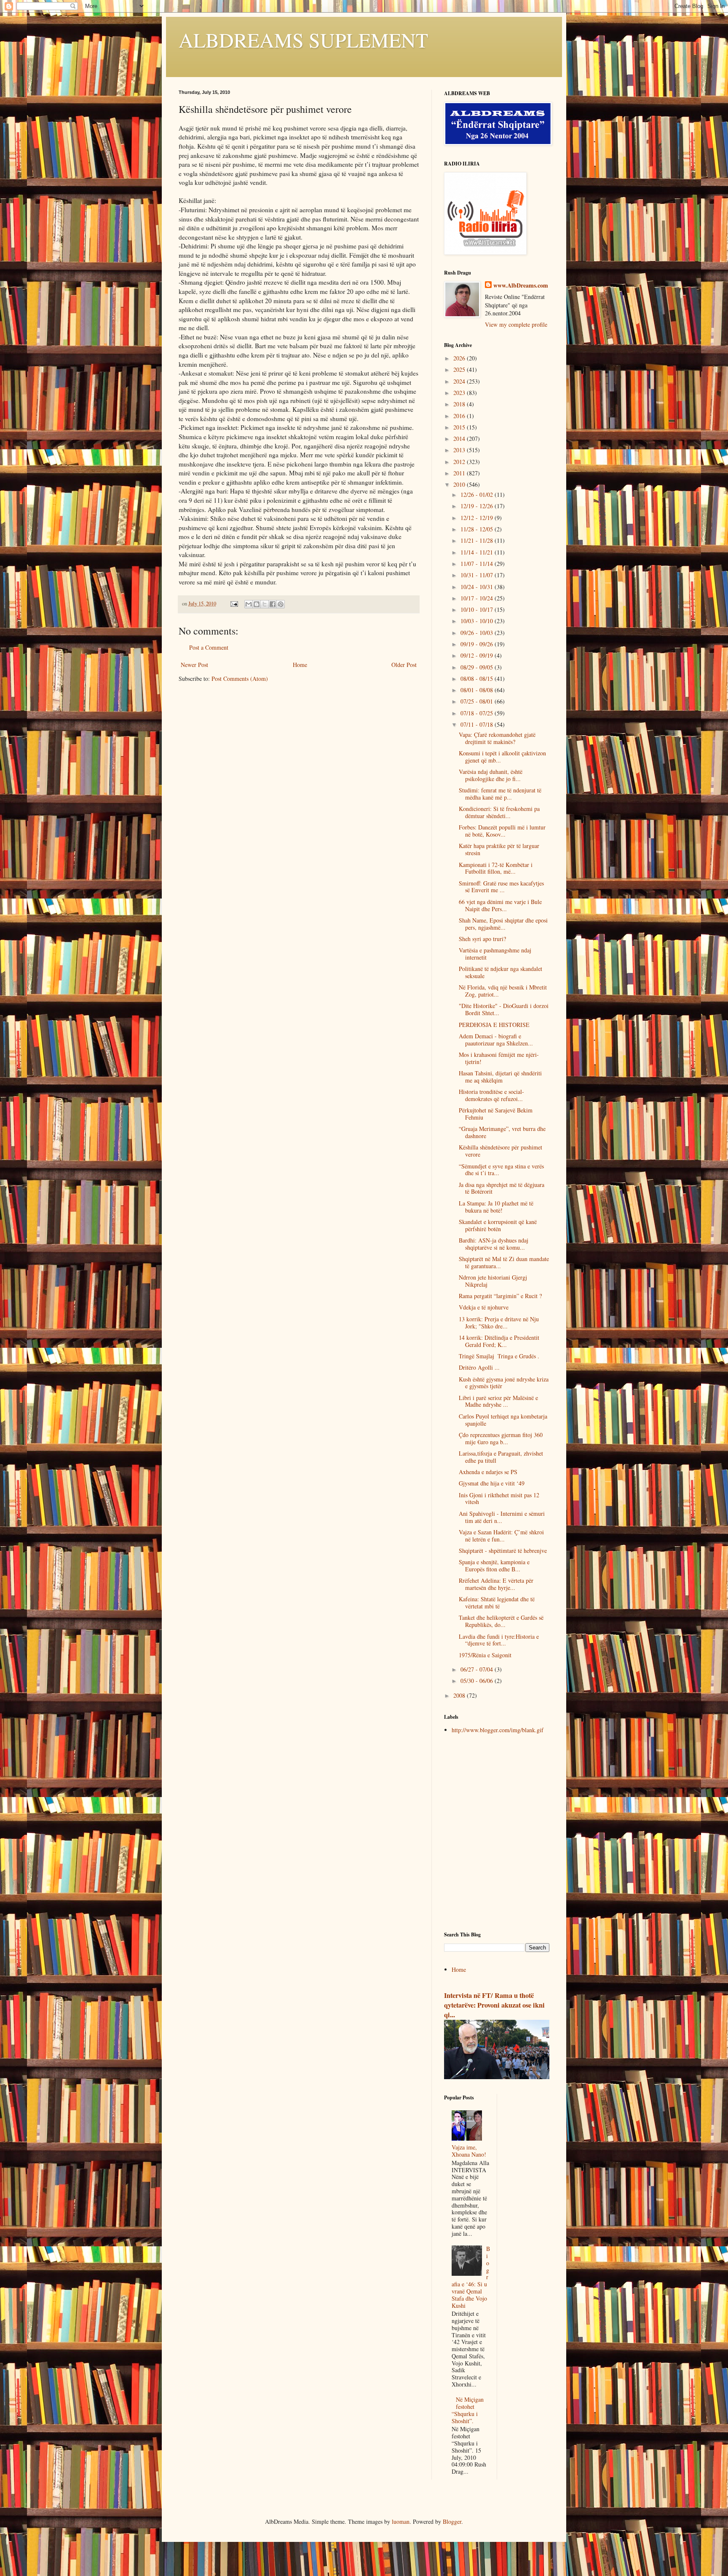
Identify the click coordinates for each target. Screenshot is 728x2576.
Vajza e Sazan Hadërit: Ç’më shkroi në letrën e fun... (501, 1536)
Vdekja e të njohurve (484, 1307)
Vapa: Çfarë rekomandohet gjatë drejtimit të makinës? (497, 738)
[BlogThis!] (257, 604)
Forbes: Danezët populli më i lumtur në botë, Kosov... (502, 831)
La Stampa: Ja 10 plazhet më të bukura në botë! (496, 1207)
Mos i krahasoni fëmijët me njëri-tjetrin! (499, 1058)
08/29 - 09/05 (478, 667)
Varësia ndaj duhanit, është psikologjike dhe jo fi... (491, 775)
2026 (460, 358)
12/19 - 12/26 (478, 506)
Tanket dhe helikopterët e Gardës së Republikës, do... (501, 1621)
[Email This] (249, 604)
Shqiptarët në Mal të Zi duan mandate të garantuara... (504, 1262)
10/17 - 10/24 (478, 598)
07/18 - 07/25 (478, 713)
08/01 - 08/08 (478, 690)
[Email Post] (234, 604)
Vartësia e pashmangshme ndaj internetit (495, 954)
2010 (460, 484)
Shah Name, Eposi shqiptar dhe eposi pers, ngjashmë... (503, 924)
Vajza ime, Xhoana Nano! (469, 2151)
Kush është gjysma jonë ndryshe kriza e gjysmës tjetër (504, 1383)
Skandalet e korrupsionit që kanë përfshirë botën (498, 1225)
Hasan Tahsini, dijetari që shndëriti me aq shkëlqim (500, 1077)
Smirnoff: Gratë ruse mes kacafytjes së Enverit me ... (501, 887)
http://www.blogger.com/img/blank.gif (498, 1730)
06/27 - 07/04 (478, 1669)
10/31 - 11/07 (478, 575)
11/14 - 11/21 (478, 552)
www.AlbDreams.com (521, 285)
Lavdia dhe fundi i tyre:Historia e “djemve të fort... (499, 1640)
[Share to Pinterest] (281, 604)
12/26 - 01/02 (478, 495)
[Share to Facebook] (273, 604)
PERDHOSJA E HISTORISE (494, 1025)
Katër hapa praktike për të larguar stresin (499, 849)
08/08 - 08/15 (478, 679)
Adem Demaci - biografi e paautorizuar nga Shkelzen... (496, 1040)
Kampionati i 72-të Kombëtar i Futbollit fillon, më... (496, 868)
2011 (460, 473)
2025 (460, 369)
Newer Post (194, 665)
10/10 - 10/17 (478, 609)
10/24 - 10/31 (478, 587)
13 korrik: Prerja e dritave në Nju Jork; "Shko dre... (499, 1323)
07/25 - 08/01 (478, 701)
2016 (460, 416)
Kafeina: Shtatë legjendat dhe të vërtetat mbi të (497, 1603)
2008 (460, 1695)
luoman (401, 2521)
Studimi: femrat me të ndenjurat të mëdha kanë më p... (500, 794)
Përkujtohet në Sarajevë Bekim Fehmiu (496, 1114)
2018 (460, 404)
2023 (460, 393)
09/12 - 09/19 (478, 655)
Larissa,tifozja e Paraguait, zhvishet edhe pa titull (501, 1457)
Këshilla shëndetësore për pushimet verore (500, 1151)
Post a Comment (209, 647)
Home (300, 665)
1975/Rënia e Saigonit (485, 1655)
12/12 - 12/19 (478, 518)
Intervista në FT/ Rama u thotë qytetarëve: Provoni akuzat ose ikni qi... (494, 2005)
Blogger (452, 2521)
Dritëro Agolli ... (479, 1367)
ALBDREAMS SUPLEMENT (303, 40)
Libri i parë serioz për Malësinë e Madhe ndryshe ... (498, 1401)
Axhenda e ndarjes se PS (488, 1472)
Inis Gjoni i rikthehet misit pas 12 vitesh (499, 1499)
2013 (460, 450)
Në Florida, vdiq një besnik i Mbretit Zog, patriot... (503, 991)
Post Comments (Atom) (240, 679)
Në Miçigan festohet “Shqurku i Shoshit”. (468, 2410)
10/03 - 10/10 (478, 621)
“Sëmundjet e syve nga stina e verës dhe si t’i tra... (501, 1170)
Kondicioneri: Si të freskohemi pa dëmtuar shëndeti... (499, 812)
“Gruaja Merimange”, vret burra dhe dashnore (502, 1132)
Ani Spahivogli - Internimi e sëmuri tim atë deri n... (502, 1517)
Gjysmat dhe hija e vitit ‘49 (492, 1483)
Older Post (404, 665)
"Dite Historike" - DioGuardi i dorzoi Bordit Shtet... (504, 1009)
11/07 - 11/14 (478, 564)
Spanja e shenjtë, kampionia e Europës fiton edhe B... (494, 1565)
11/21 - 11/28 (478, 540)
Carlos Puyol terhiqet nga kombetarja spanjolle (503, 1420)
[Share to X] (265, 604)
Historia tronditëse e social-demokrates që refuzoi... (491, 1095)
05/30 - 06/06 (478, 1681)
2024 (460, 381)
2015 (460, 427)
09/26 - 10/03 (478, 633)
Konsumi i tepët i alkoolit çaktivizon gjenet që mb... (502, 757)
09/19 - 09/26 (478, 644)
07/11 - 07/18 (478, 724)
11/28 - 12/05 (478, 529)
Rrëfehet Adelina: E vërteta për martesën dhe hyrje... (496, 1584)
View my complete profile (516, 324)
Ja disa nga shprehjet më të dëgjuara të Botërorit (502, 1188)
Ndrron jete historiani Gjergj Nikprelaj (493, 1281)
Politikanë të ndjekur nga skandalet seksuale (500, 972)
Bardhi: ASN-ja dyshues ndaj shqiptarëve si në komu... (494, 1244)
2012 (460, 462)
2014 (460, 439)
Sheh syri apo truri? (482, 939)
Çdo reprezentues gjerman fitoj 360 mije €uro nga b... (501, 1438)
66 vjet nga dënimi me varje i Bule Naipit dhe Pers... (500, 905)
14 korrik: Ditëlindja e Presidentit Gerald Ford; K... (499, 1341)
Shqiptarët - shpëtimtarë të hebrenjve (503, 1551)
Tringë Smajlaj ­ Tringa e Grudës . (499, 1356)
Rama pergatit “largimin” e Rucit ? (500, 1296)
